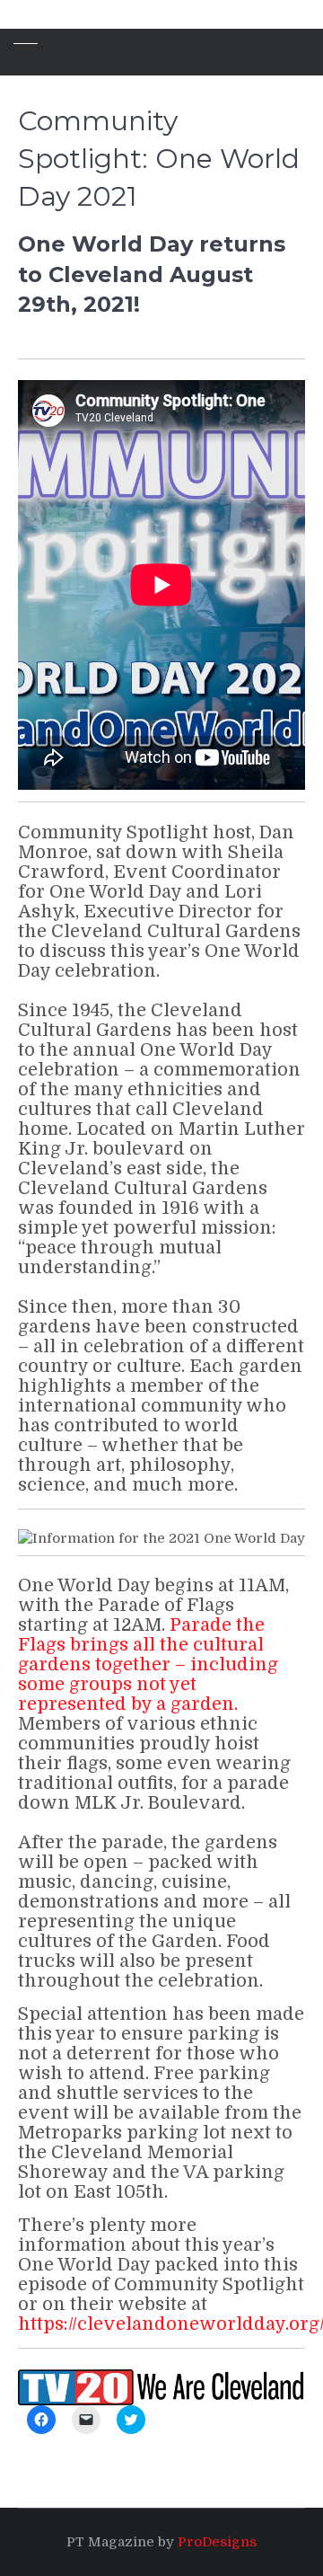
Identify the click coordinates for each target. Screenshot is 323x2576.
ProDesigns (217, 2542)
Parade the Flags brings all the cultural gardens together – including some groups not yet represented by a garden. (148, 1664)
